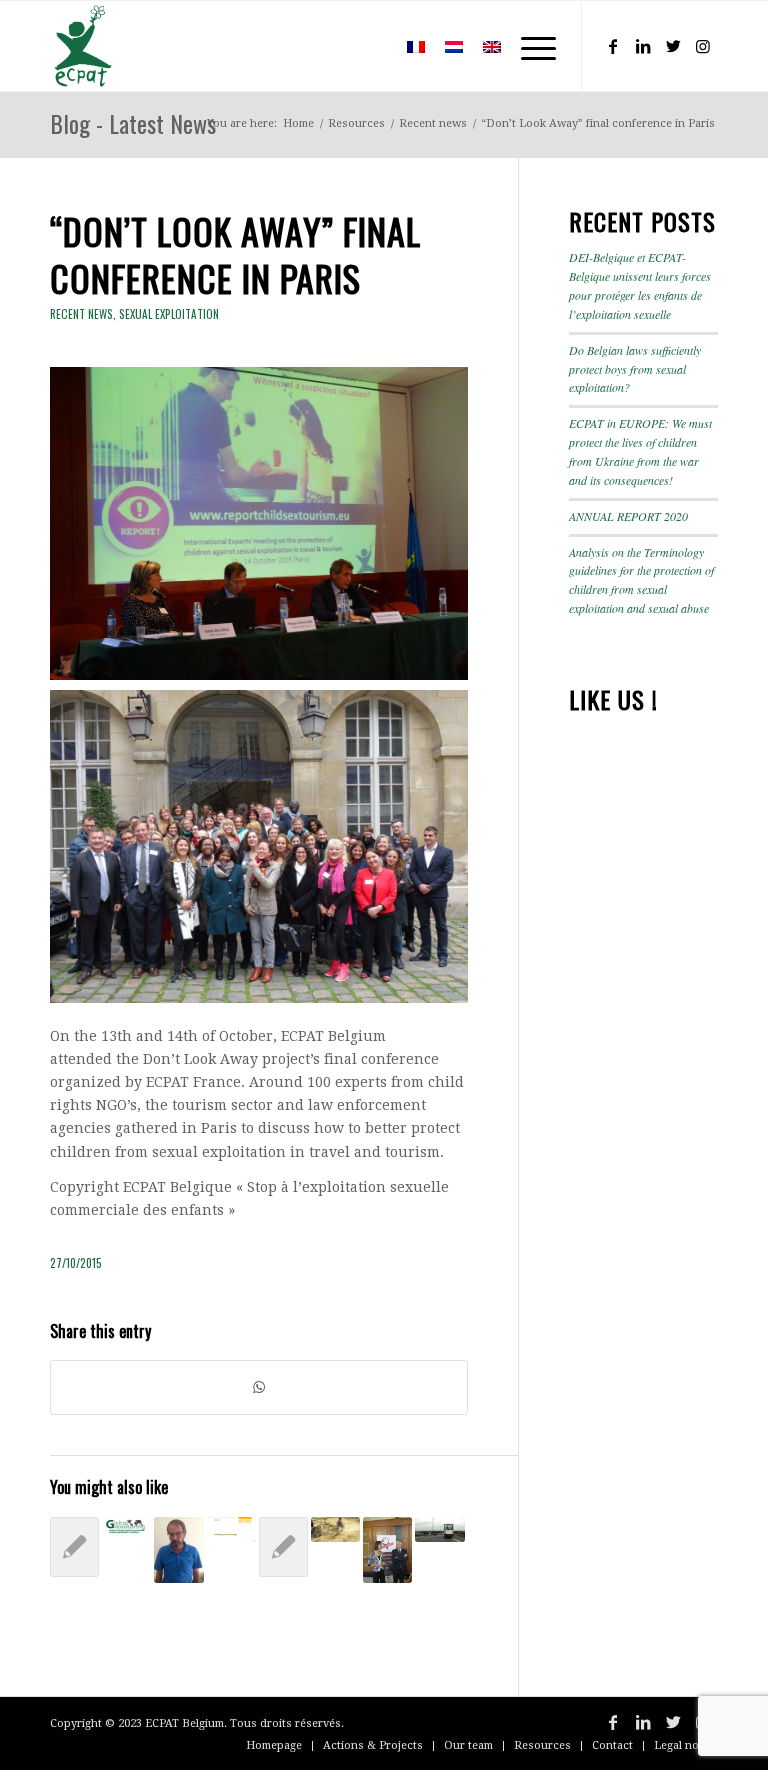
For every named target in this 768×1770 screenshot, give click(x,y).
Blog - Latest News (133, 123)
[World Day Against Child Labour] (335, 1529)
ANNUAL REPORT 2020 (628, 516)
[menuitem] (367, 46)
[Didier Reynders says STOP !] (387, 1550)
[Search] (367, 46)
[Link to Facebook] (613, 46)
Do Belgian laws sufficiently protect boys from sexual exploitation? (635, 369)
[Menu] (528, 46)
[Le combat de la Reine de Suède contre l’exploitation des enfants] (283, 1547)
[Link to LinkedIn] (643, 46)
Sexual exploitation (169, 314)
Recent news (81, 314)
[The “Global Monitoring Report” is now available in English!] (126, 1527)
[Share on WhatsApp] (259, 1387)
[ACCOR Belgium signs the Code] (74, 1547)
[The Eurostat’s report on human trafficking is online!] (231, 1529)
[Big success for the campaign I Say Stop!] (439, 1529)
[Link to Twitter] (673, 46)
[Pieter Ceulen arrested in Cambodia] (178, 1550)
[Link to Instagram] (703, 46)
